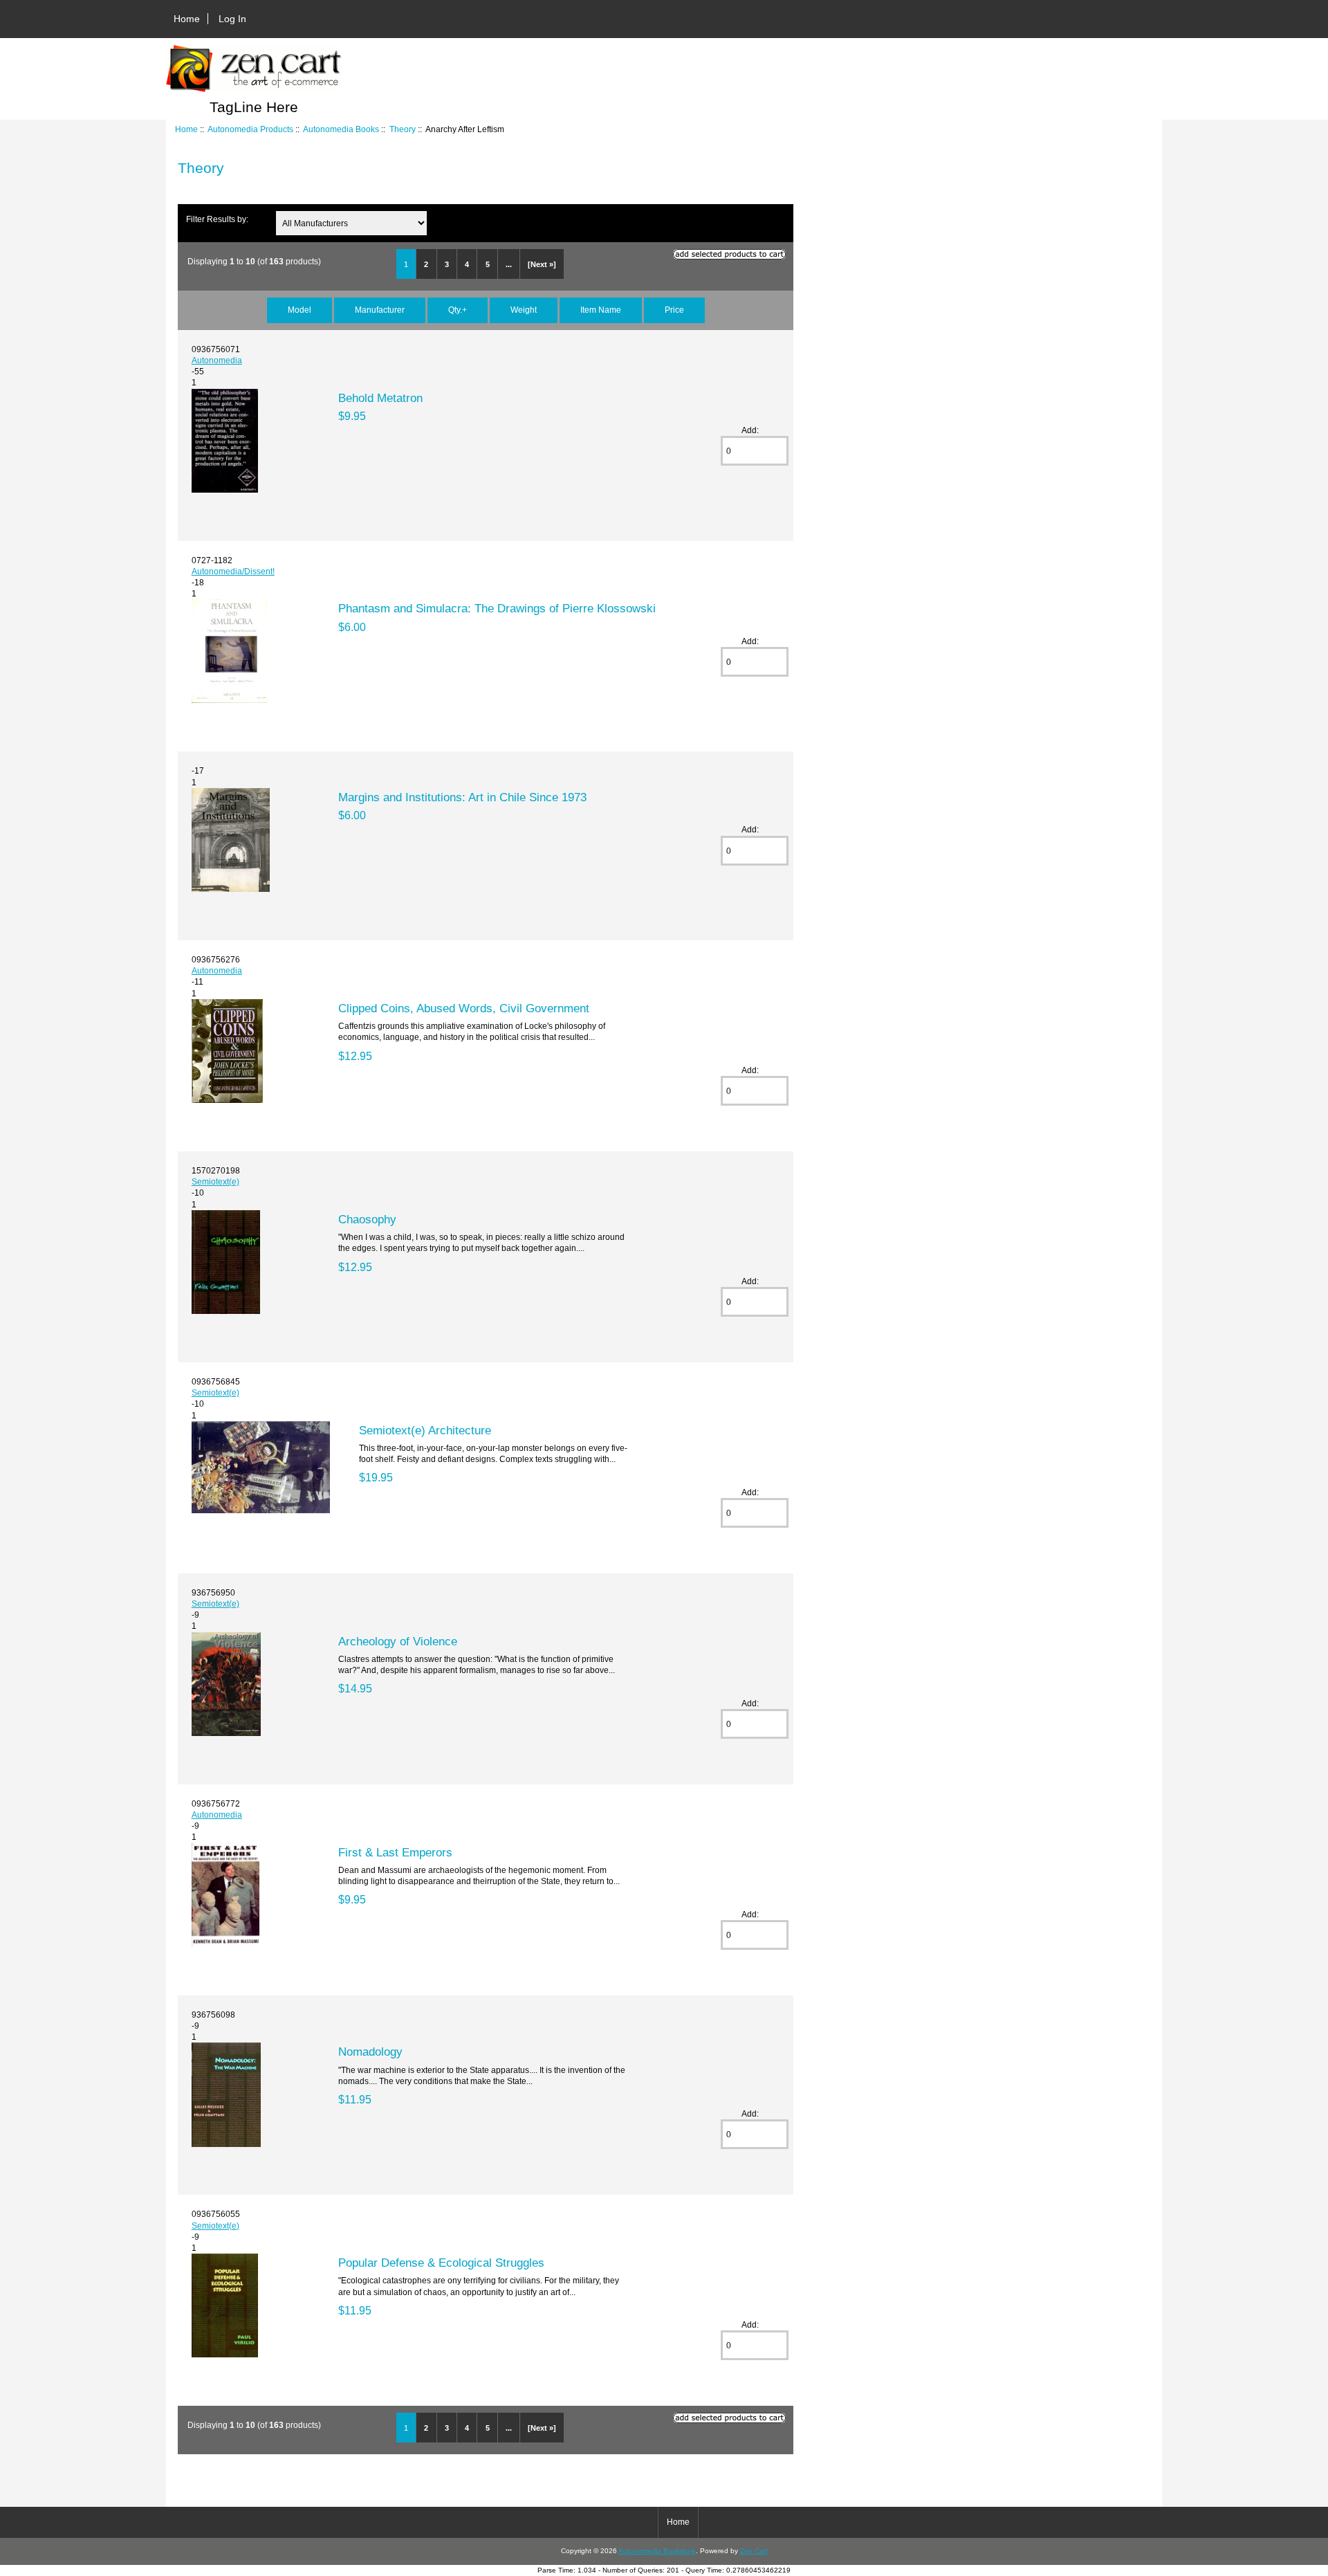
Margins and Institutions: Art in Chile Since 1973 (462, 797)
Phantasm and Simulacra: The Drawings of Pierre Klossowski (497, 608)
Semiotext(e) (215, 1181)
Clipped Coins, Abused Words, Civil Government (464, 1008)
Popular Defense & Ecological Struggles (441, 2263)
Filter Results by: (217, 219)
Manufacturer (380, 310)
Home (187, 19)
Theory (403, 129)
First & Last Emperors (395, 1852)
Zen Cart (754, 2551)
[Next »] (542, 264)
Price (674, 310)
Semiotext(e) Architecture (425, 1430)
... (509, 264)
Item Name (601, 310)
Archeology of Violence (398, 1641)
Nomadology (370, 2052)
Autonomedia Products (250, 129)
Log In (232, 19)
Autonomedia (217, 360)
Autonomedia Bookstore (657, 2551)
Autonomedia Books (341, 129)
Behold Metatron (380, 398)
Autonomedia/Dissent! (233, 571)
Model (299, 310)
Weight (524, 310)
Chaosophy (367, 1219)
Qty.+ (458, 310)
